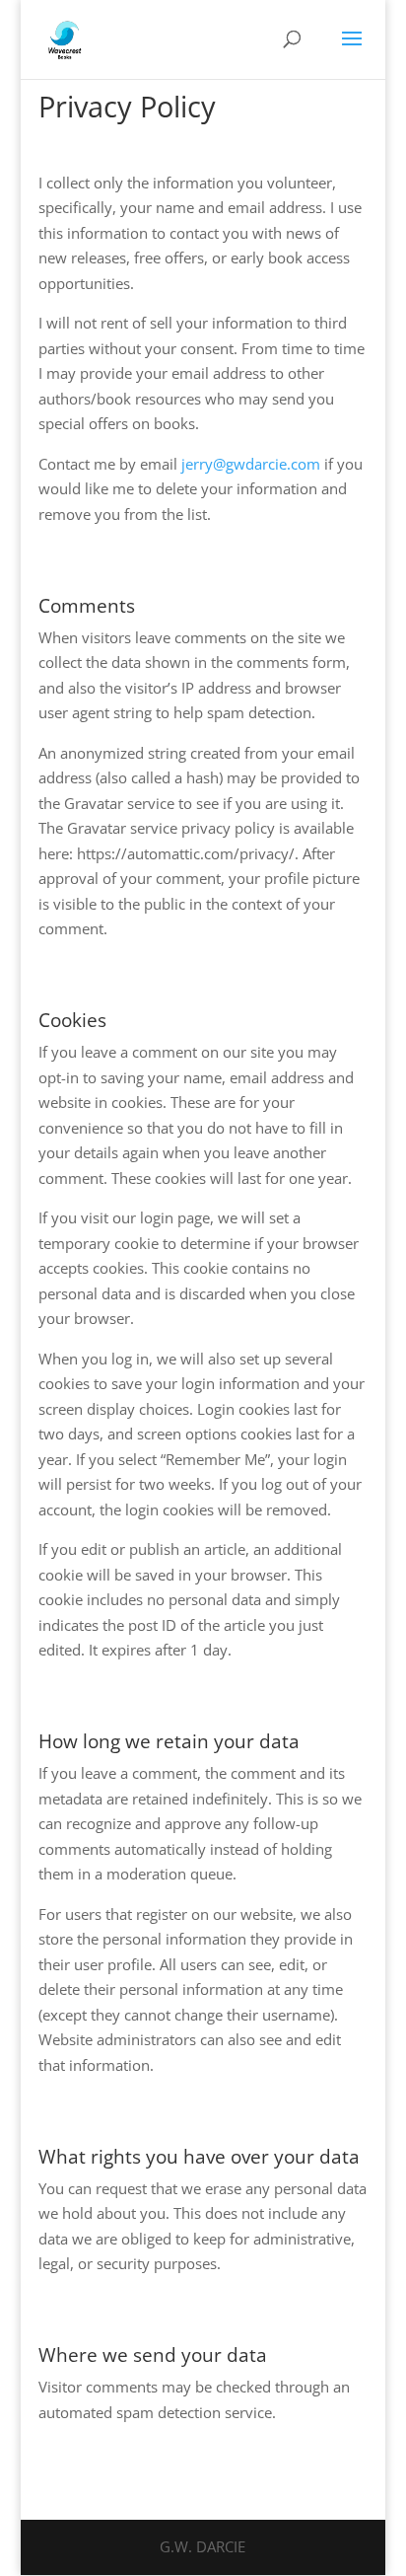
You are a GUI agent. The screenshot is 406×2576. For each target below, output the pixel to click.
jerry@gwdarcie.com (251, 464)
